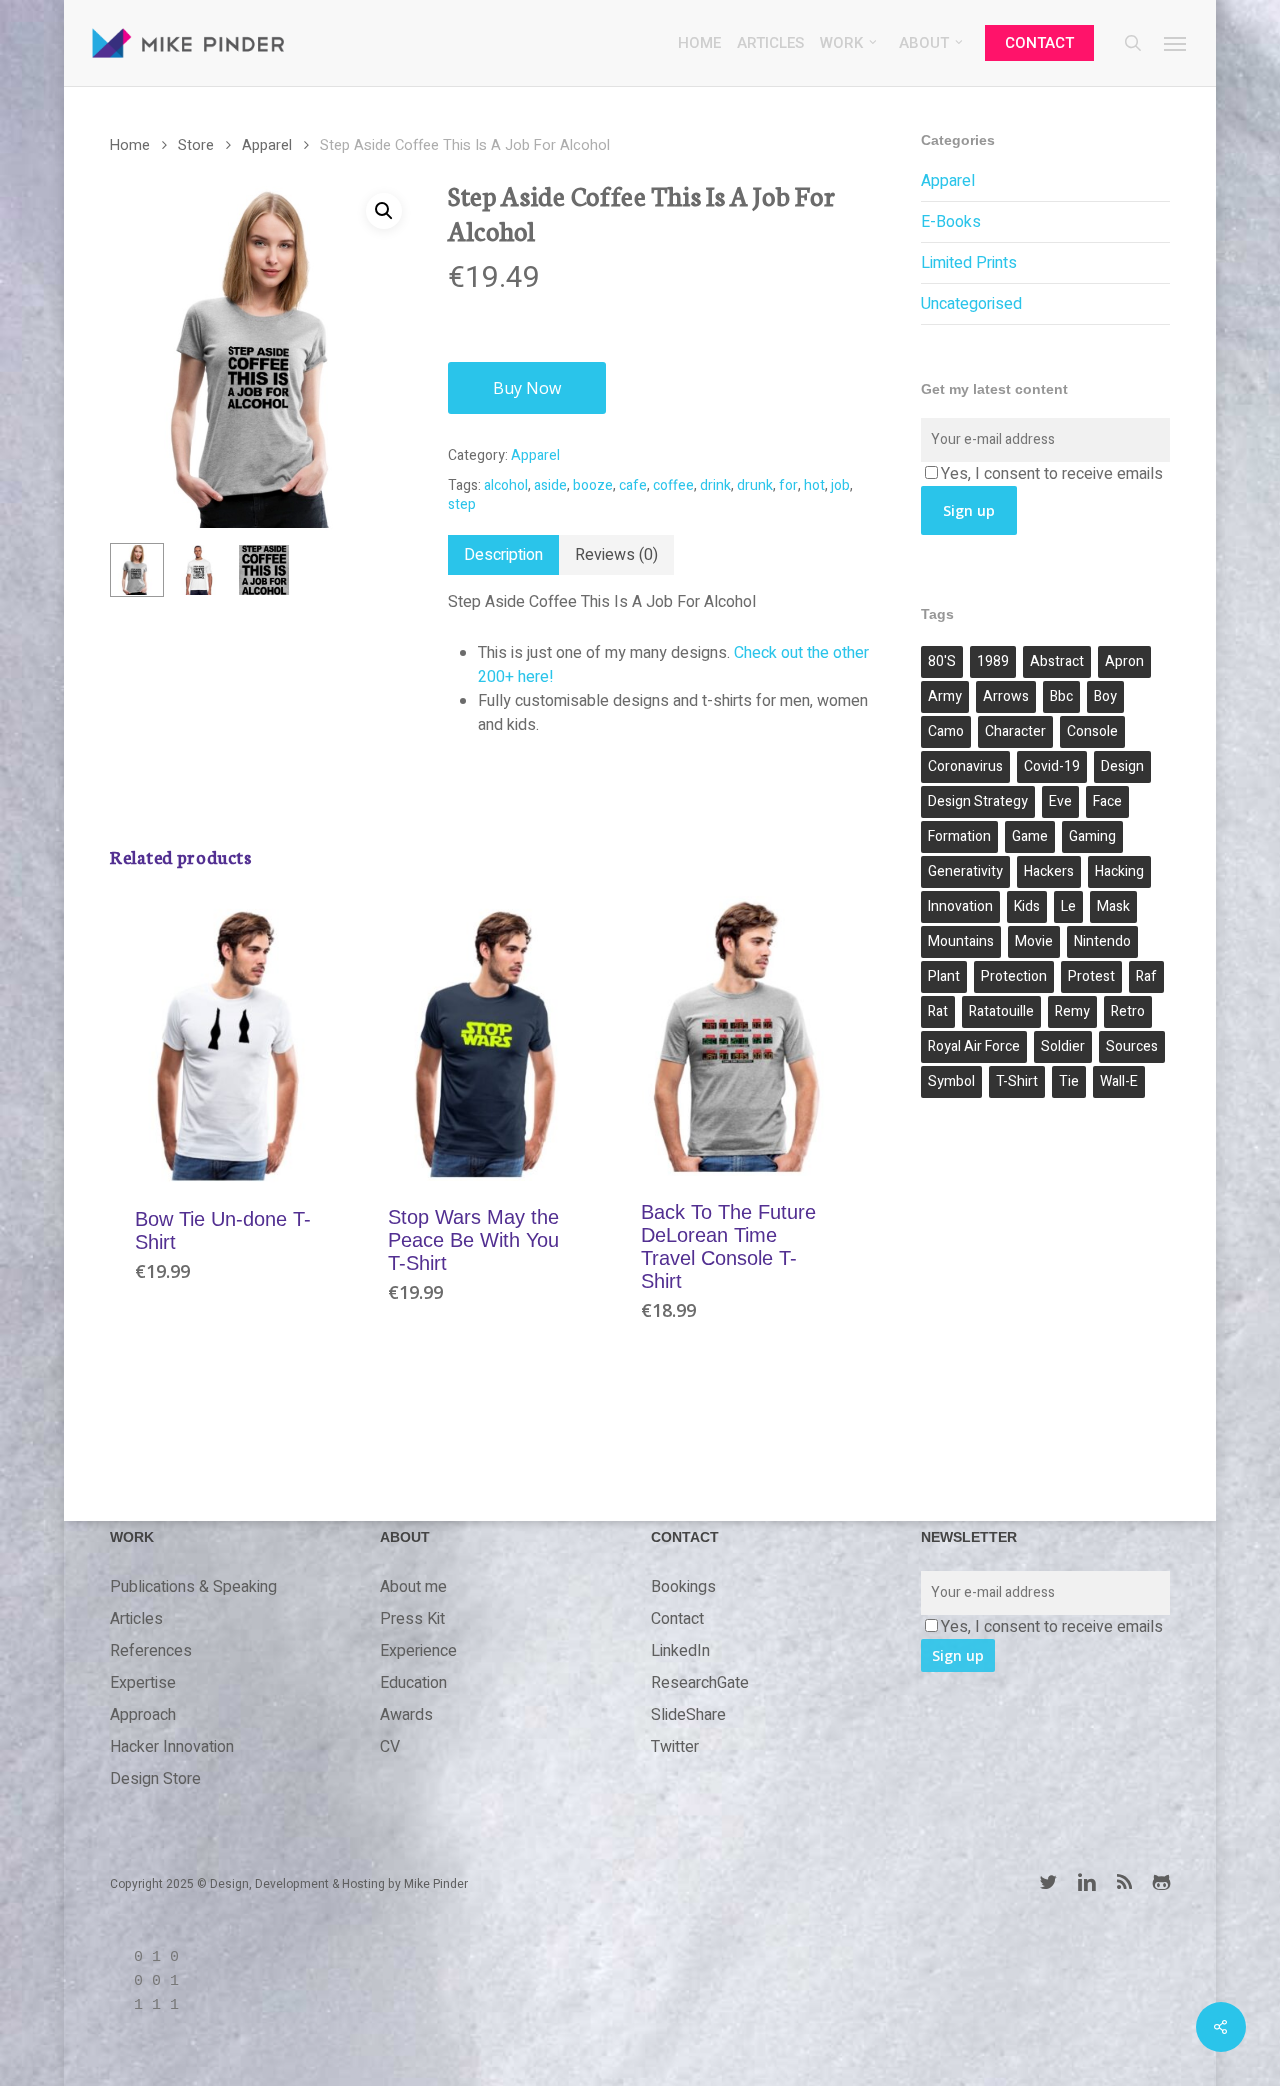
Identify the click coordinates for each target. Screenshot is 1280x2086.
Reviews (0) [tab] (616, 555)
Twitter (675, 1747)
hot (814, 485)
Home (130, 145)
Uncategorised (971, 304)
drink (715, 485)
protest (1091, 976)
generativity (965, 871)
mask (1113, 906)
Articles (136, 1619)
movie (1034, 941)
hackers (1049, 871)
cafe (633, 485)
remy (1072, 1011)
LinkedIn (680, 1651)
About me (413, 1587)
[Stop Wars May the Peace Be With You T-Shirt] (484, 1038)
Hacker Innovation (172, 1747)
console (1092, 731)
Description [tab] (503, 555)
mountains (961, 941)
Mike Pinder (436, 1884)
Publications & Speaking (193, 1587)
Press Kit (412, 1619)
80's (942, 661)
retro (1128, 1011)
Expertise (143, 1683)
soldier (1063, 1046)
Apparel (267, 145)
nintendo (1102, 941)
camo (946, 731)
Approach (143, 1715)
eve (1060, 801)
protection (1014, 976)
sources (1132, 1046)
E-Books (951, 222)
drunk (755, 485)
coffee (673, 485)
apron (1124, 661)
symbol (951, 1081)
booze (593, 485)
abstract (1057, 661)
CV (390, 1747)
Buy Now (527, 388)
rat (938, 1011)
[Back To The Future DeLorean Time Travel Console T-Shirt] (737, 1036)
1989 (993, 661)
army (945, 696)
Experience (418, 1651)
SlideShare (688, 1715)
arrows (1006, 696)
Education (413, 1683)
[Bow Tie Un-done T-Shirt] (231, 1039)
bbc (1061, 696)
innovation (960, 906)
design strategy (978, 801)
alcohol (506, 485)
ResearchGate (700, 1683)
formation (959, 836)
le (1068, 906)
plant (944, 976)
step (462, 504)
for (788, 485)
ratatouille (1001, 1011)
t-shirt (1017, 1081)
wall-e (1119, 1081)
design (1122, 766)
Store (196, 145)
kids (1027, 906)
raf (1146, 976)
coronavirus (965, 766)
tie (1069, 1081)
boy (1105, 696)
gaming (1092, 836)
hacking (1119, 871)
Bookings (683, 1587)
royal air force (974, 1046)
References (151, 1651)
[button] (1176, 43)
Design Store (155, 1779)
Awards (406, 1715)
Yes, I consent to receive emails (1052, 474)
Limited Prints (969, 263)
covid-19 (1052, 766)
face (1107, 801)
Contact (677, 1619)
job (840, 485)
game (1030, 836)
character (1015, 731)
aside (550, 485)
